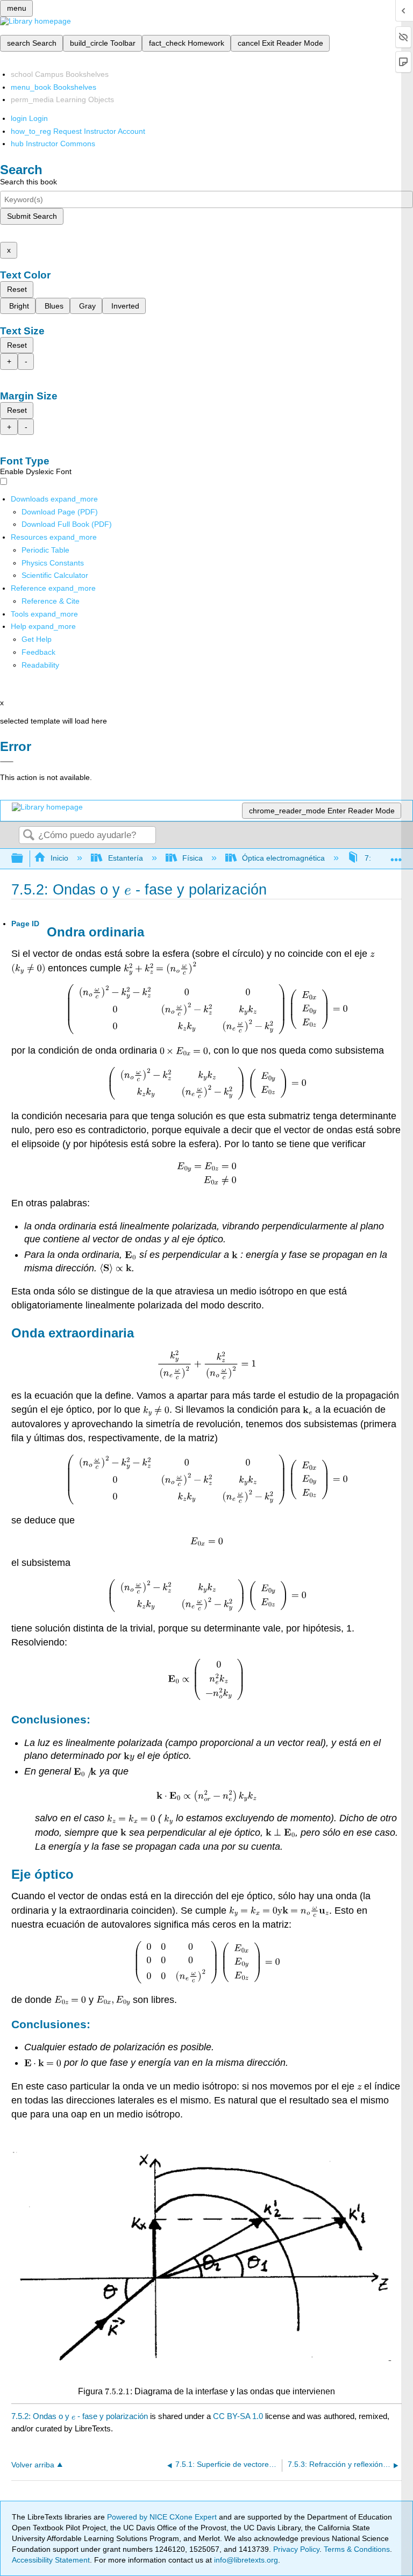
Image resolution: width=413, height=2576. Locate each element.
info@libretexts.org (245, 2560)
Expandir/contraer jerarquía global (24, 859)
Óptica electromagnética (283, 858)
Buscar (29, 836)
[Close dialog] (7, 762)
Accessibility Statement (51, 2560)
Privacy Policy (296, 2549)
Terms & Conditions (357, 2549)
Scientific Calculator (55, 575)
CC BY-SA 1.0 (238, 2416)
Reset (17, 289)
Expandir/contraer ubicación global (396, 856)
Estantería (125, 858)
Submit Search (32, 216)
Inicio (59, 858)
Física (193, 858)
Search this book (29, 182)
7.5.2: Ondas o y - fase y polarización (80, 2416)
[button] (38, 652)
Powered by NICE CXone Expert (163, 2517)
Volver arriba (33, 2465)
